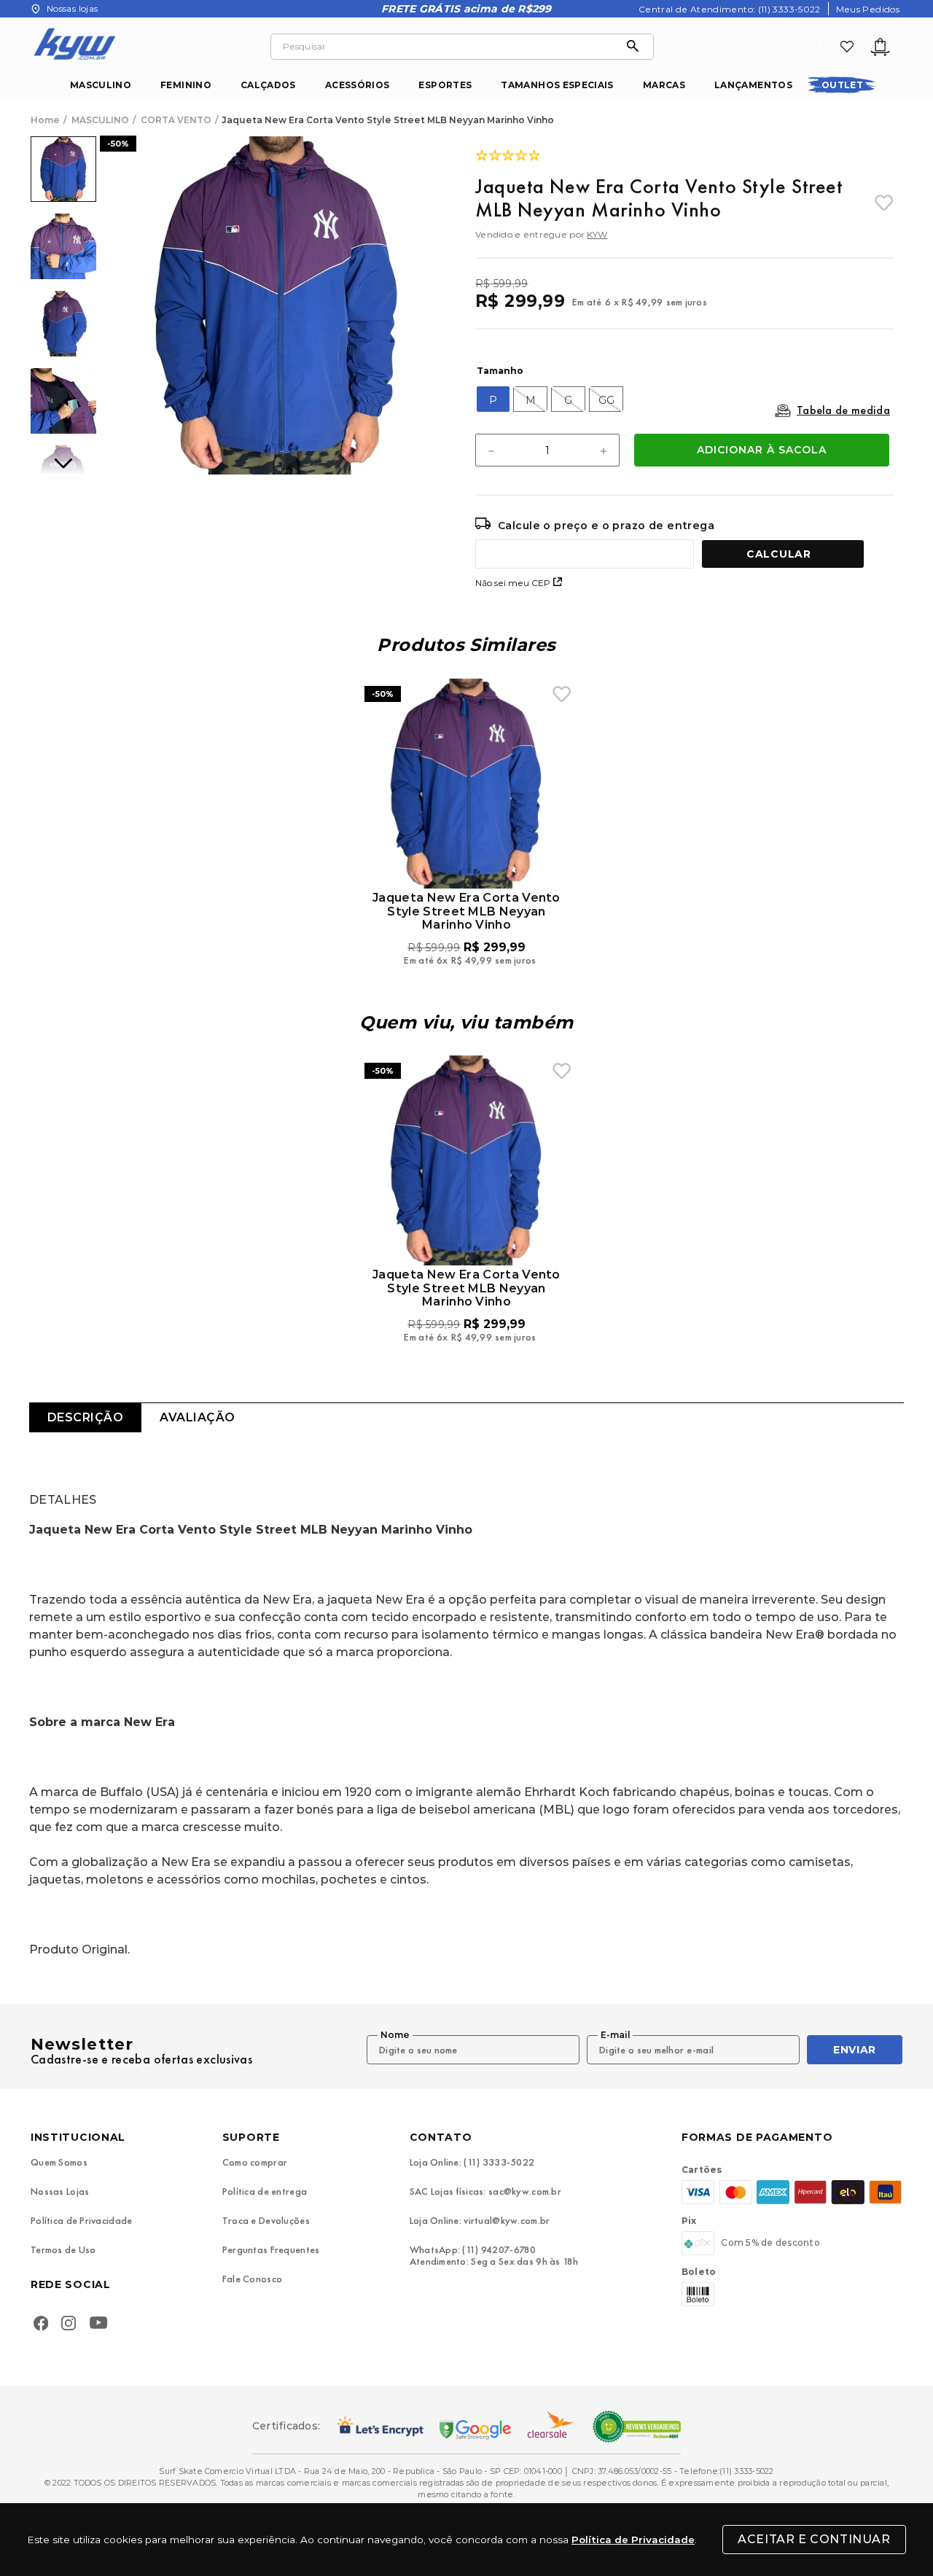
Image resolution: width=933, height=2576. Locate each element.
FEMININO (186, 85)
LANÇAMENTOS (753, 85)
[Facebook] (41, 2325)
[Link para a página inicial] (47, 120)
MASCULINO (101, 85)
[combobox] (462, 47)
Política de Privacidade (633, 2540)
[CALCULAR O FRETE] (783, 554)
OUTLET (842, 85)
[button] (493, 399)
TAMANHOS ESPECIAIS (557, 85)
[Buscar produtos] (636, 47)
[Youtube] (102, 2325)
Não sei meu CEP (513, 583)
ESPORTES (445, 85)
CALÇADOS (268, 85)
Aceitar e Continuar (814, 2539)
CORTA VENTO (176, 120)
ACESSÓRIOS (358, 85)
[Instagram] (69, 2325)
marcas (664, 85)
